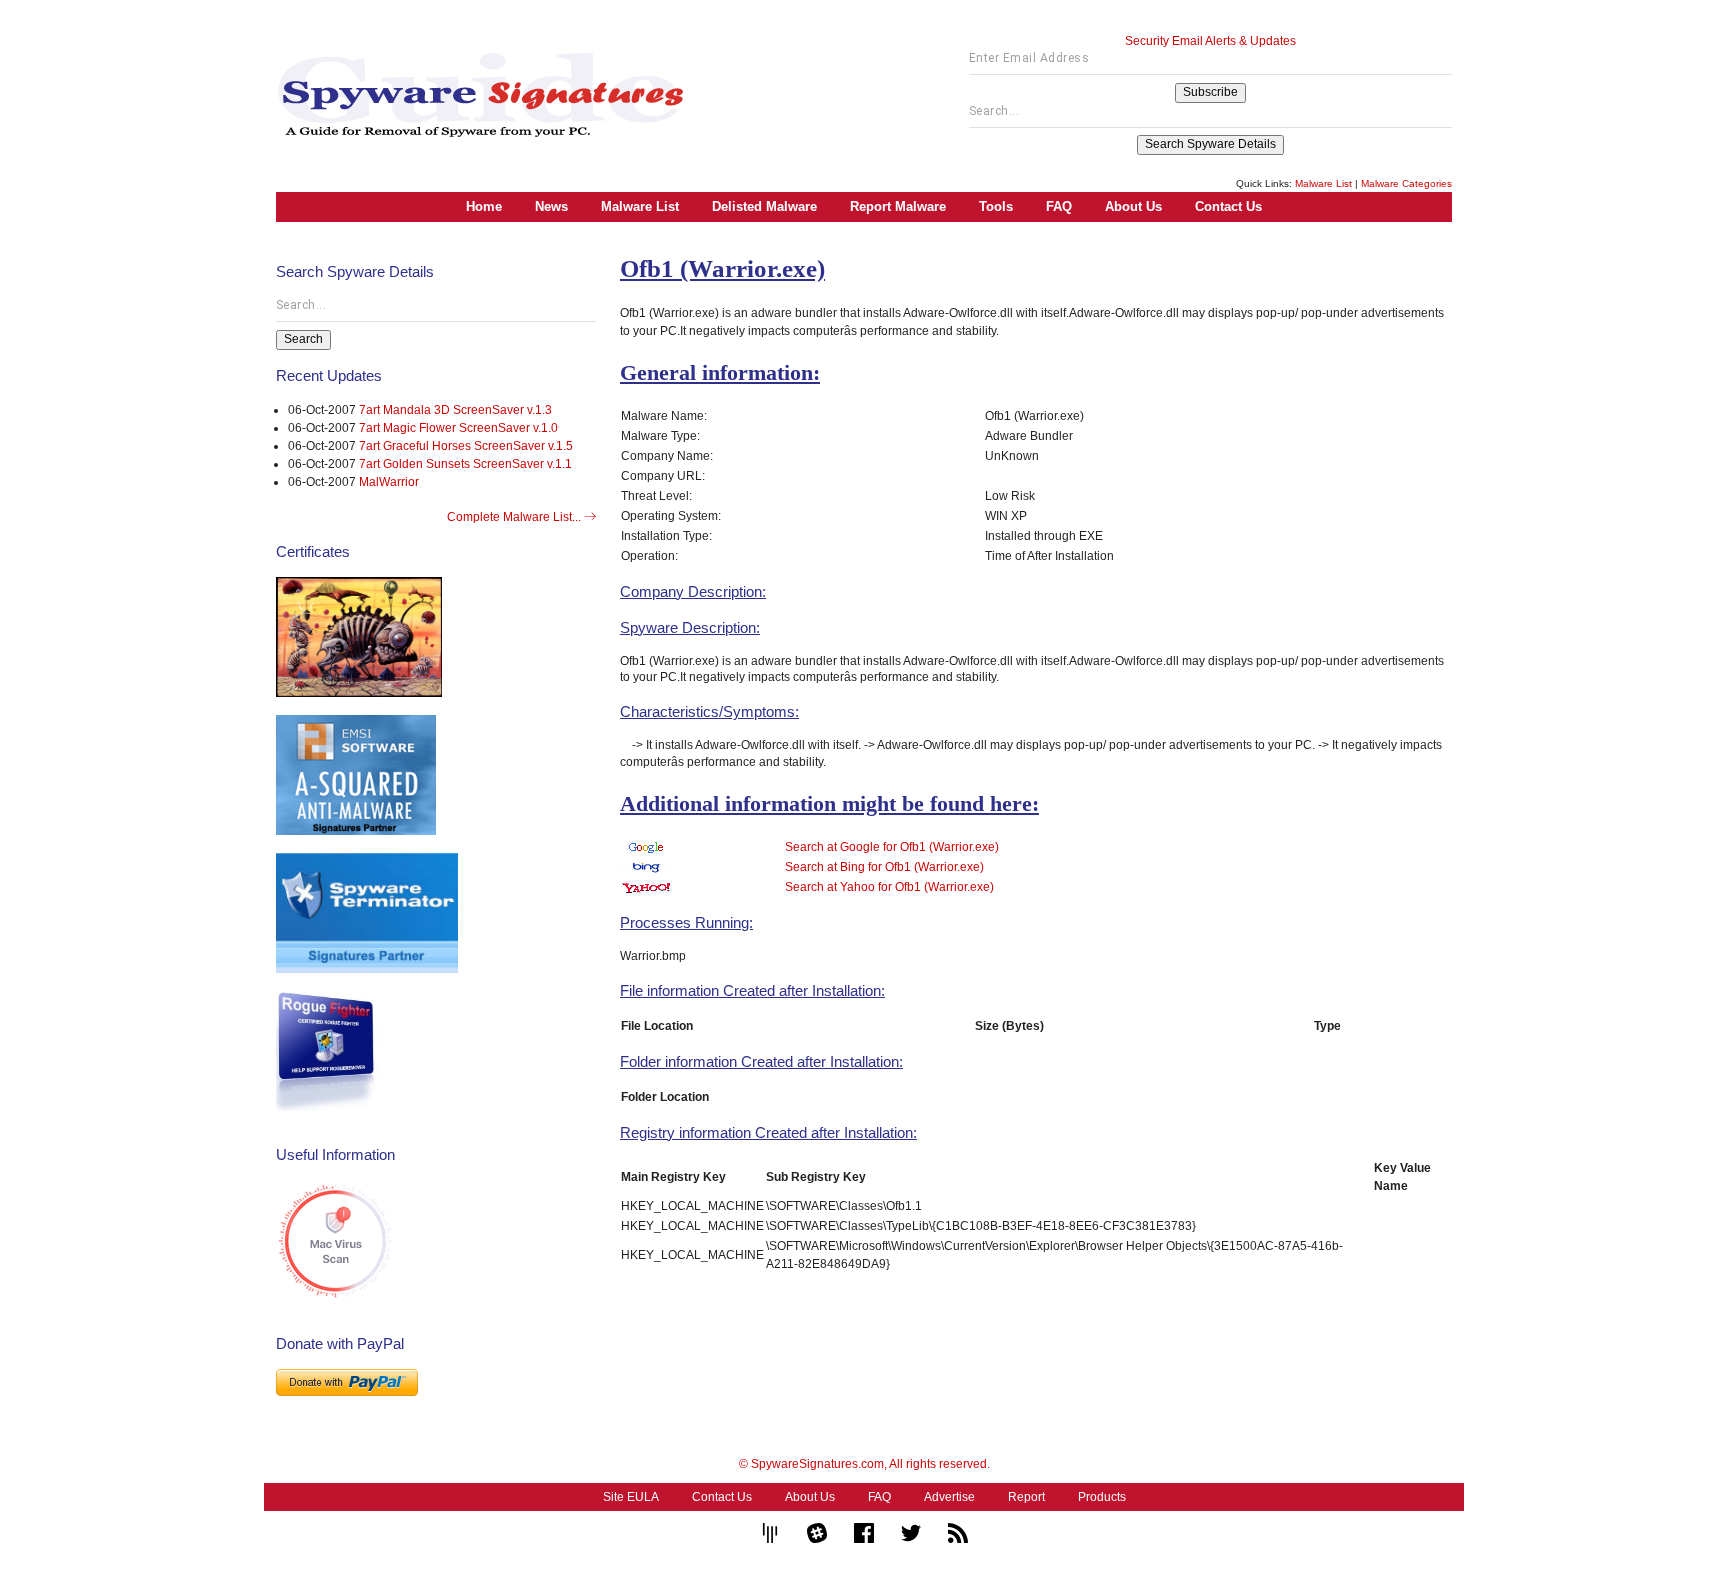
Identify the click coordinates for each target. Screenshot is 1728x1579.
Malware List (1323, 183)
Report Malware (898, 206)
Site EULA (631, 1497)
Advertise (949, 1497)
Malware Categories (1406, 183)
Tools (996, 206)
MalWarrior (389, 482)
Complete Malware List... (515, 517)
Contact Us (1228, 206)
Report (1026, 1497)
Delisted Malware (764, 206)
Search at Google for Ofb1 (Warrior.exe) (892, 847)
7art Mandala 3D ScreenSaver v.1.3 (455, 410)
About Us (1133, 206)
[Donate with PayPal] (347, 1382)
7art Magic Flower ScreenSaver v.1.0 (458, 428)
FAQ (1059, 206)
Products (1102, 1497)
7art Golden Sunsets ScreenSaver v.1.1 (465, 464)
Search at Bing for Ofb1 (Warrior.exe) (884, 867)
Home (484, 206)
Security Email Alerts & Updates (1210, 41)
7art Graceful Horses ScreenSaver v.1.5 (466, 446)
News (551, 206)
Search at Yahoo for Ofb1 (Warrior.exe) (889, 887)
